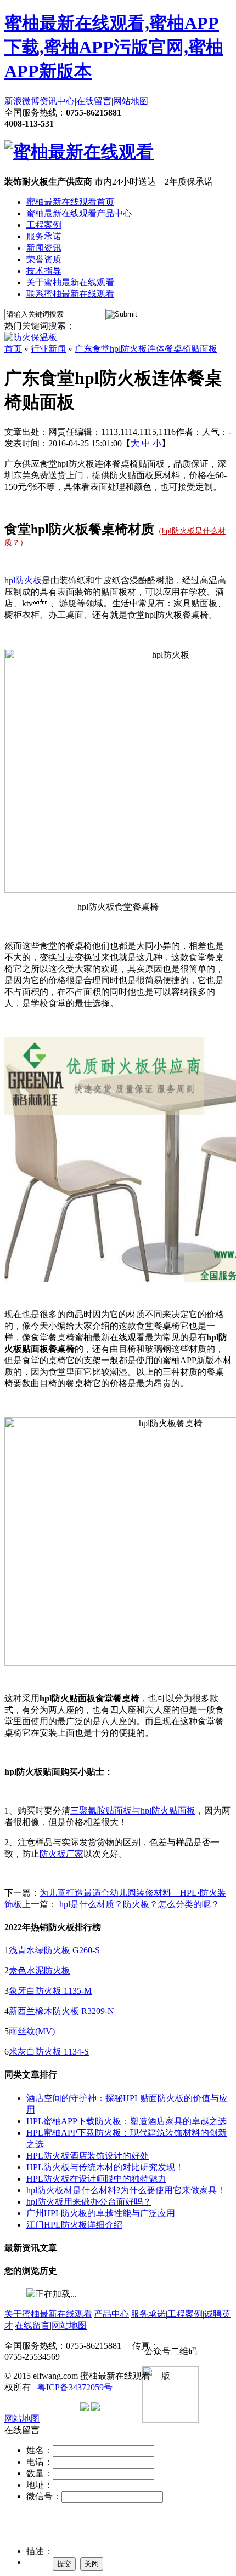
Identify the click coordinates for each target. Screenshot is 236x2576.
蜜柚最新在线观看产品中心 (79, 213)
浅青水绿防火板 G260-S (54, 1950)
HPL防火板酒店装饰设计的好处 (88, 2156)
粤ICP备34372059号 (75, 2387)
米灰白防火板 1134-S (49, 2052)
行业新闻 (48, 349)
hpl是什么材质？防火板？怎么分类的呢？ (138, 1904)
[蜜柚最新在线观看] (79, 152)
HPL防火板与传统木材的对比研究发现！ (105, 2167)
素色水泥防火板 (40, 1970)
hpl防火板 (23, 580)
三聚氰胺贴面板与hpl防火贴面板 (133, 1811)
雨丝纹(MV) (32, 2031)
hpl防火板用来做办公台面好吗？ (89, 2202)
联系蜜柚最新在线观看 (70, 294)
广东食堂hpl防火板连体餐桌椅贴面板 (146, 349)
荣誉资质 (44, 259)
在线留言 (94, 101)
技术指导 (44, 271)
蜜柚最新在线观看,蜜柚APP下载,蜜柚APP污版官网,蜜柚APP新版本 (114, 47)
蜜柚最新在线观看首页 (70, 202)
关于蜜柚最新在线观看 (70, 282)
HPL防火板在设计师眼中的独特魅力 (96, 2179)
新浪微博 (22, 101)
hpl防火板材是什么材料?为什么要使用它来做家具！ (126, 2190)
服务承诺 (44, 236)
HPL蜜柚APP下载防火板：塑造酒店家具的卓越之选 (127, 2121)
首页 (13, 349)
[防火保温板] (31, 337)
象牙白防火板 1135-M (50, 1991)
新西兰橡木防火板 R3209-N (61, 2011)
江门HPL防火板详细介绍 (74, 2225)
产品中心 (111, 2314)
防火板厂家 (61, 1854)
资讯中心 (57, 101)
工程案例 (44, 225)
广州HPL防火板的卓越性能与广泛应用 (101, 2213)
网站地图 (131, 101)
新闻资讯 (44, 248)
